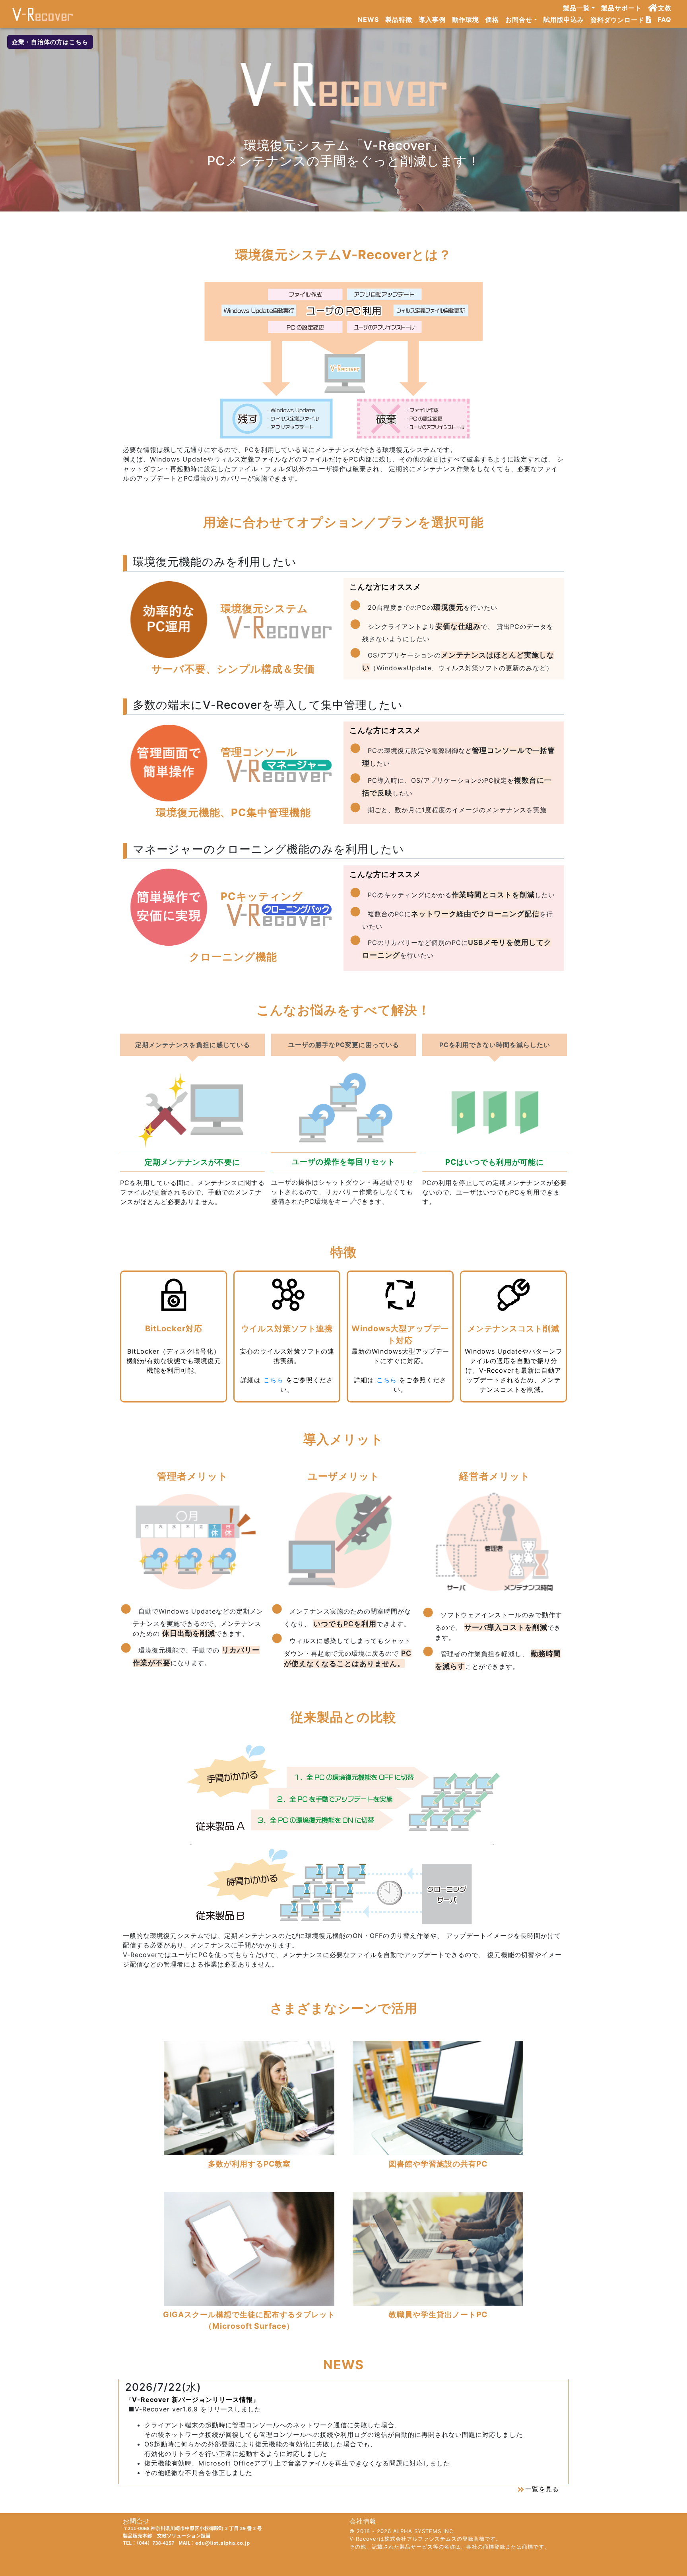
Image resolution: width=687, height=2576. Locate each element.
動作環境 (466, 19)
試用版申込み (564, 19)
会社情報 (363, 2521)
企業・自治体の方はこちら (50, 42)
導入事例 (432, 19)
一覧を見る (542, 2489)
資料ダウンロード (617, 20)
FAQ (665, 19)
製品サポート (621, 8)
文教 (665, 8)
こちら (273, 1380)
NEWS (368, 19)
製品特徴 (399, 19)
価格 (492, 19)
